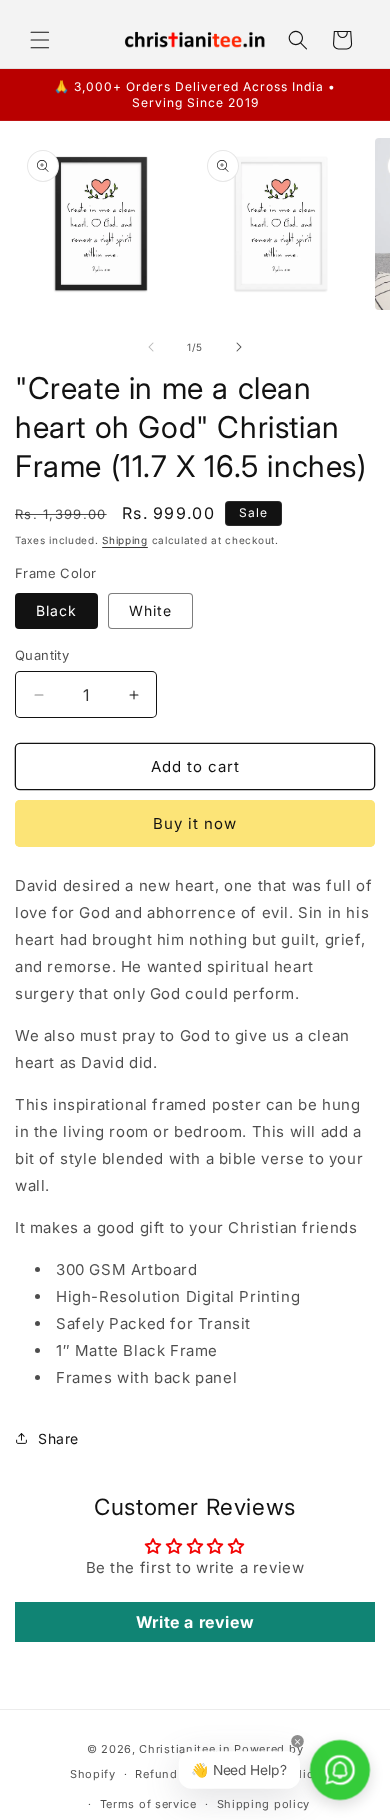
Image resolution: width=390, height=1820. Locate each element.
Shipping (125, 540)
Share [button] (58, 1438)
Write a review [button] (195, 1622)
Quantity (42, 655)
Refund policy (176, 1774)
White (150, 610)
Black (56, 610)
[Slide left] (151, 347)
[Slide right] (239, 347)
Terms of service (148, 1804)
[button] (40, 40)
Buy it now (195, 823)
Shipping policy (264, 1804)
